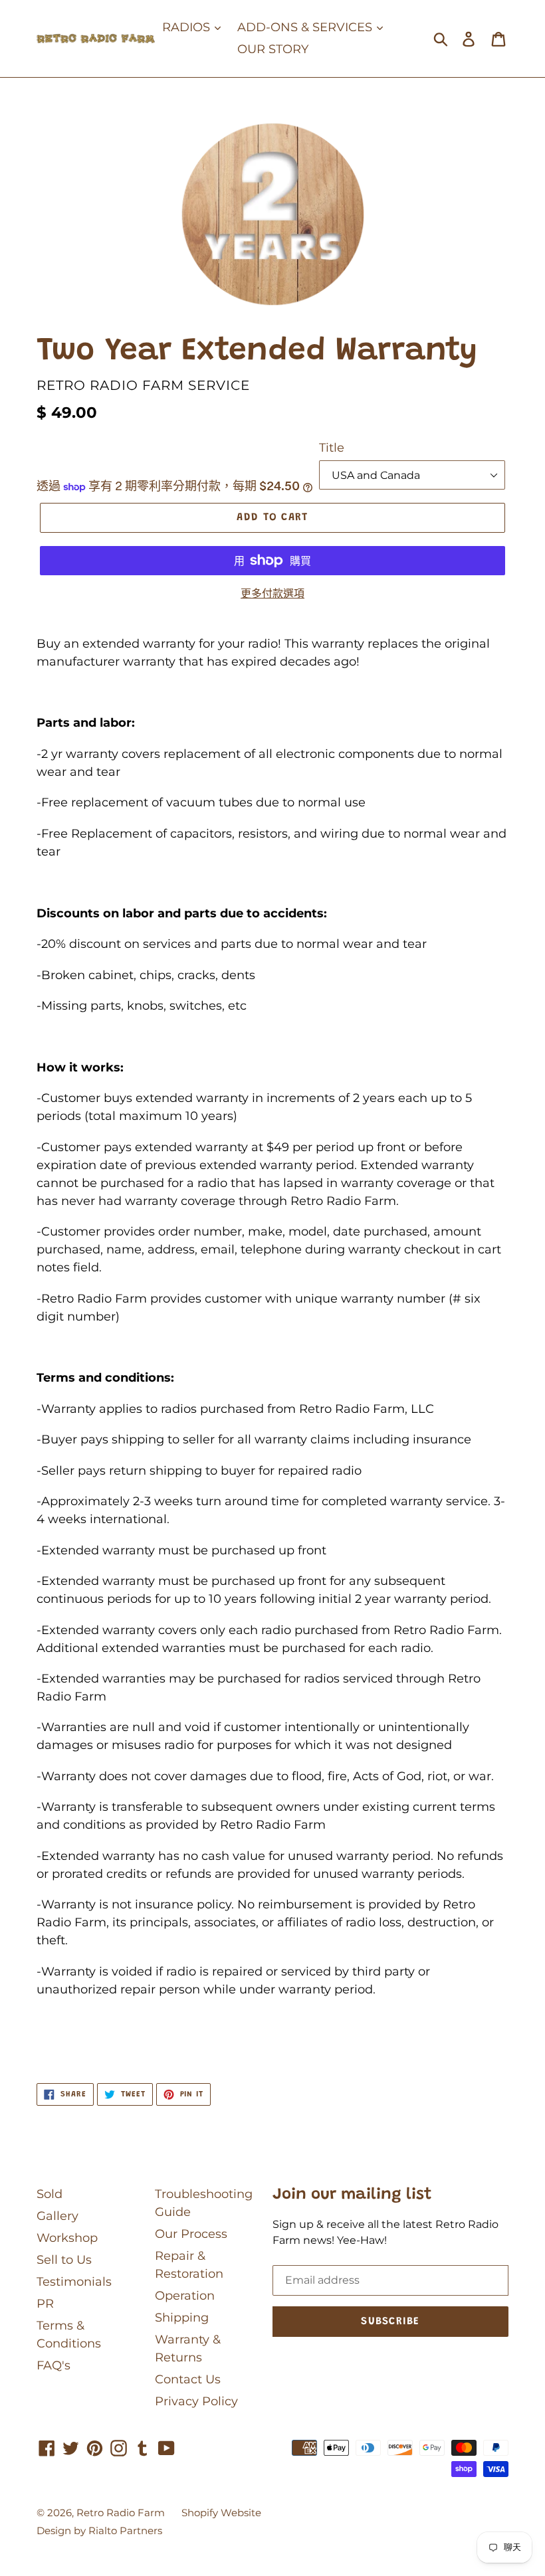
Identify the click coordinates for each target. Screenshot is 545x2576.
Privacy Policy (196, 2401)
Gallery (57, 2216)
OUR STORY (273, 49)
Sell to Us (64, 2260)
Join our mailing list (352, 2195)
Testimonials (74, 2282)
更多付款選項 (272, 594)
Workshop (67, 2238)
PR (45, 2304)
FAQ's (54, 2365)
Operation (185, 2296)
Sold (50, 2194)
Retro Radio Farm (121, 2513)
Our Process (191, 2234)
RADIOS (188, 27)
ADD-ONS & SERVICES (306, 27)
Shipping (182, 2318)
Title (332, 448)
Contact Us (188, 2379)
